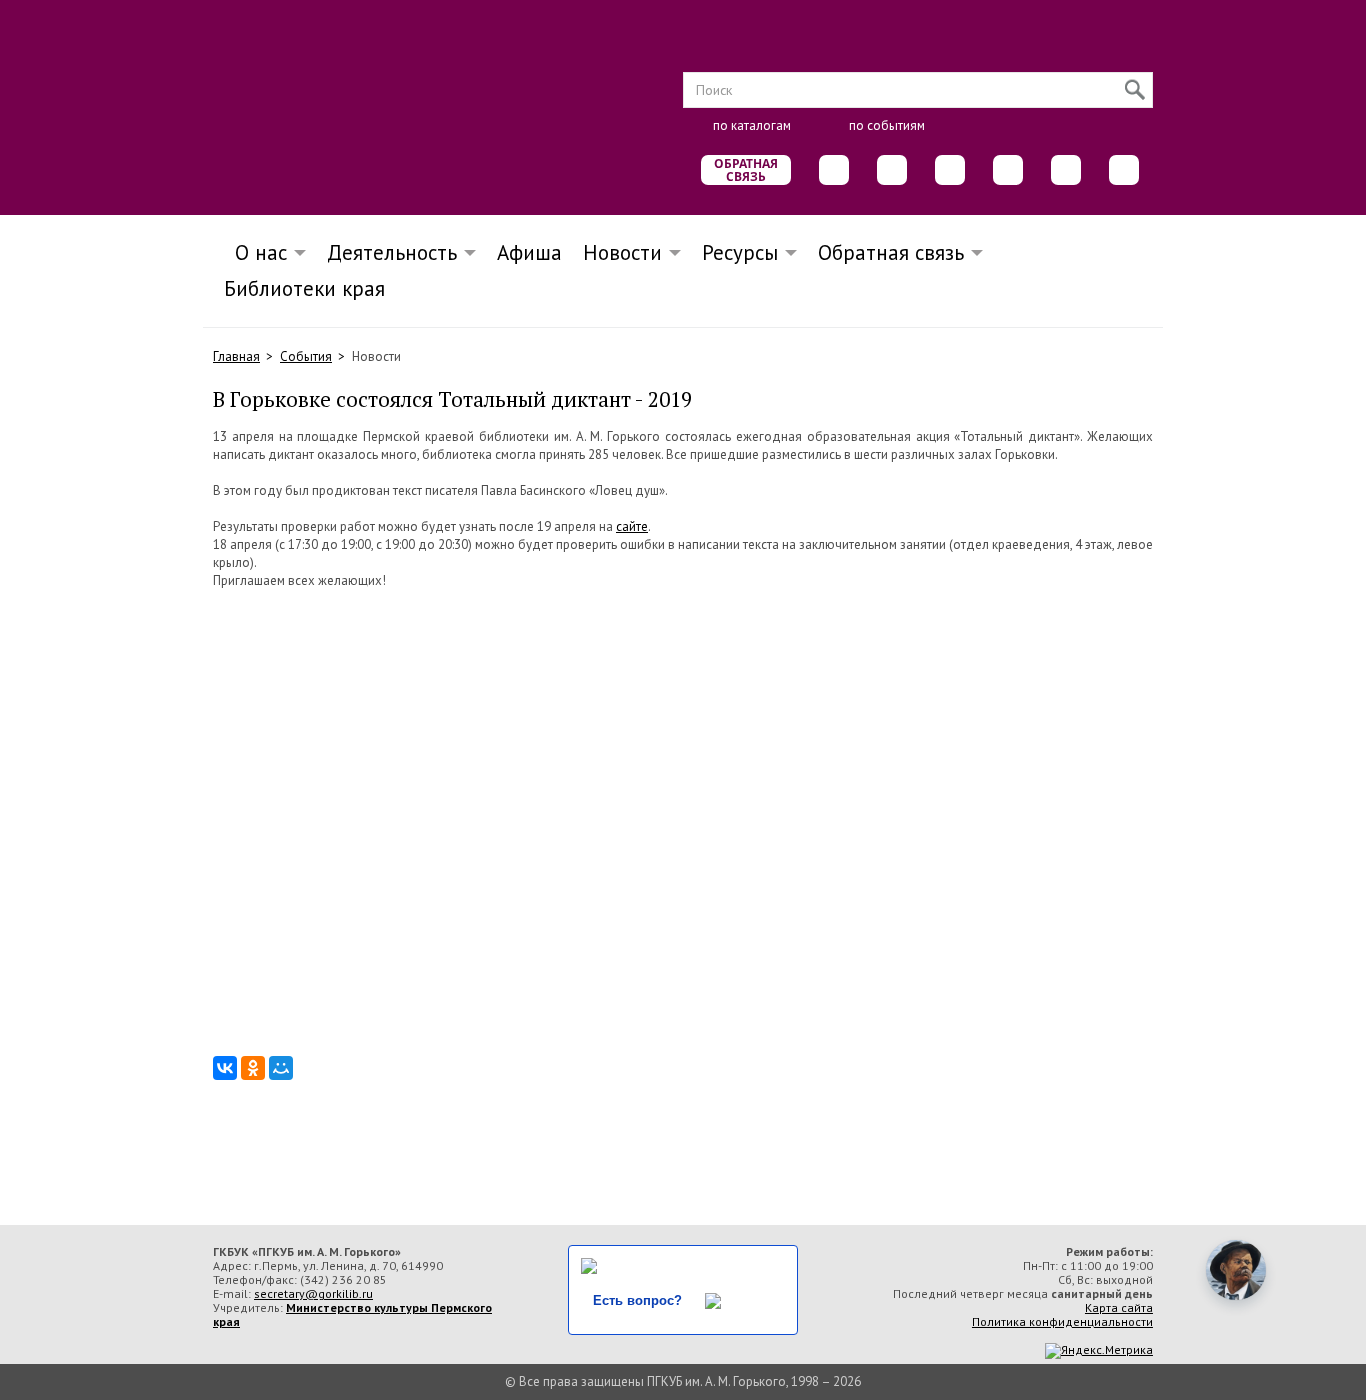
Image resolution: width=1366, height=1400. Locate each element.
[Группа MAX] (950, 170)
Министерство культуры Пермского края (352, 1314)
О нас (255, 252)
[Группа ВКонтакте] (834, 170)
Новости (622, 252)
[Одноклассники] (253, 1068)
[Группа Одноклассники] (892, 170)
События (306, 356)
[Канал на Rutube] (1066, 170)
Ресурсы (740, 252)
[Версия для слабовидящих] (1124, 170)
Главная (236, 356)
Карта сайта (1119, 1307)
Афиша (529, 252)
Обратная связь (746, 170)
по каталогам (752, 125)
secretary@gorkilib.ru (313, 1293)
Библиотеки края (304, 288)
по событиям (887, 125)
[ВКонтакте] (225, 1068)
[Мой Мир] (281, 1068)
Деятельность (392, 252)
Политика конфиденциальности (1062, 1321)
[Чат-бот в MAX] (1008, 170)
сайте (632, 526)
